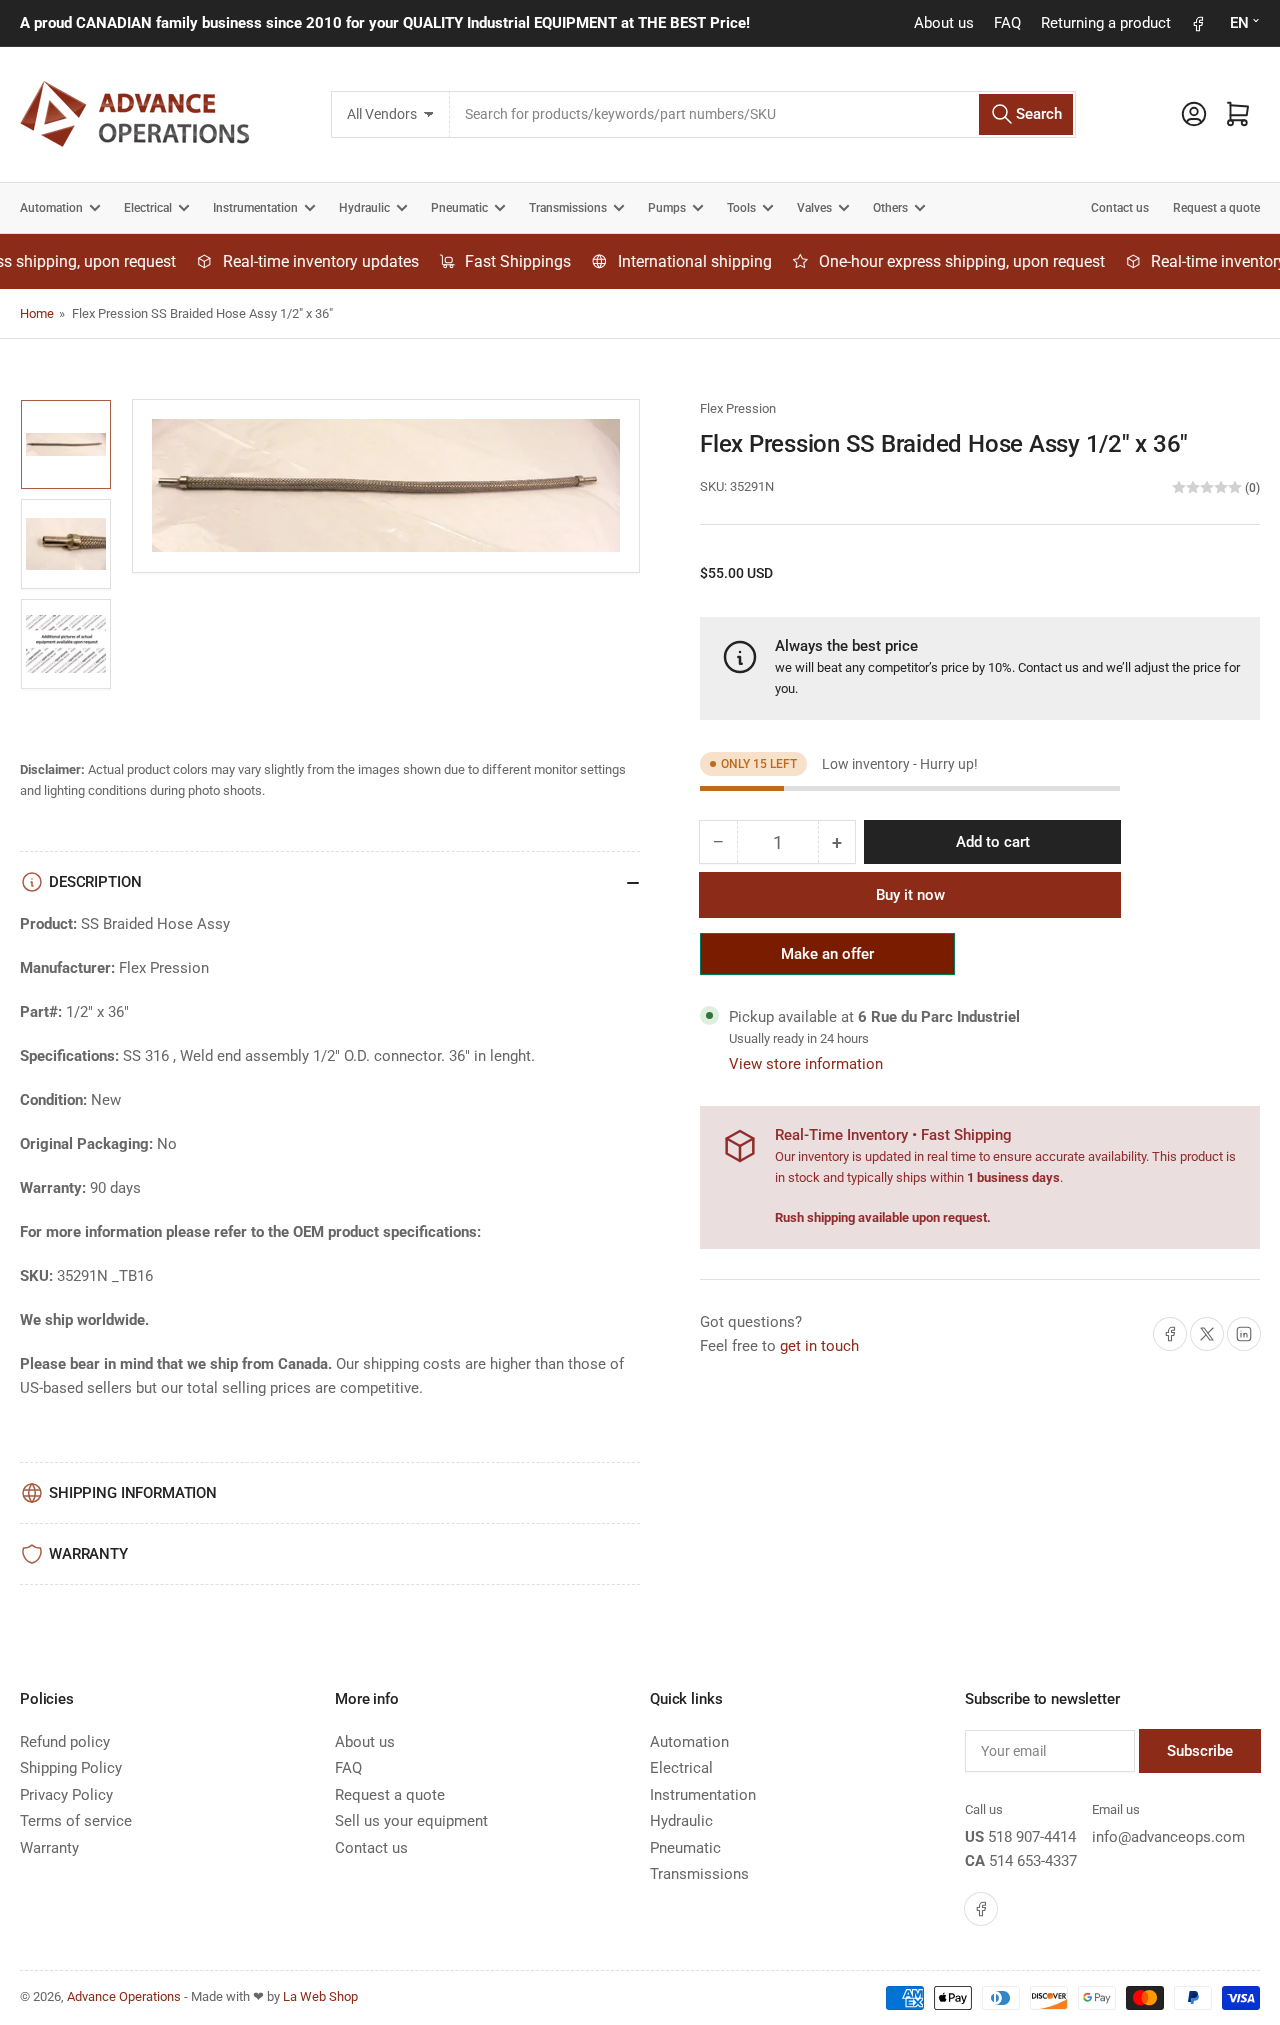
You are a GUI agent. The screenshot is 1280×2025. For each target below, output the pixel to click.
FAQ (1007, 23)
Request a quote (1216, 208)
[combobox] (762, 114)
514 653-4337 (1033, 1861)
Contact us (1120, 208)
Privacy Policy (66, 1795)
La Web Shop (320, 1996)
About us (944, 23)
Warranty (49, 1848)
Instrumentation (255, 208)
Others (890, 208)
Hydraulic (364, 208)
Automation (51, 208)
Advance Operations (124, 1996)
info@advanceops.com (1168, 1837)
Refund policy (65, 1742)
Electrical (148, 208)
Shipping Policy (71, 1768)
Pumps (667, 208)
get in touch (819, 1346)
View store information (806, 1064)
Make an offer (828, 960)
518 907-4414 (1032, 1837)
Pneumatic (459, 208)
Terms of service (76, 1821)
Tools (741, 208)
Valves (814, 208)
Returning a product (1106, 23)
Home (37, 313)
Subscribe (1200, 1751)
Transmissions (568, 208)
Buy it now (910, 895)
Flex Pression (738, 408)
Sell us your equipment (411, 1821)
